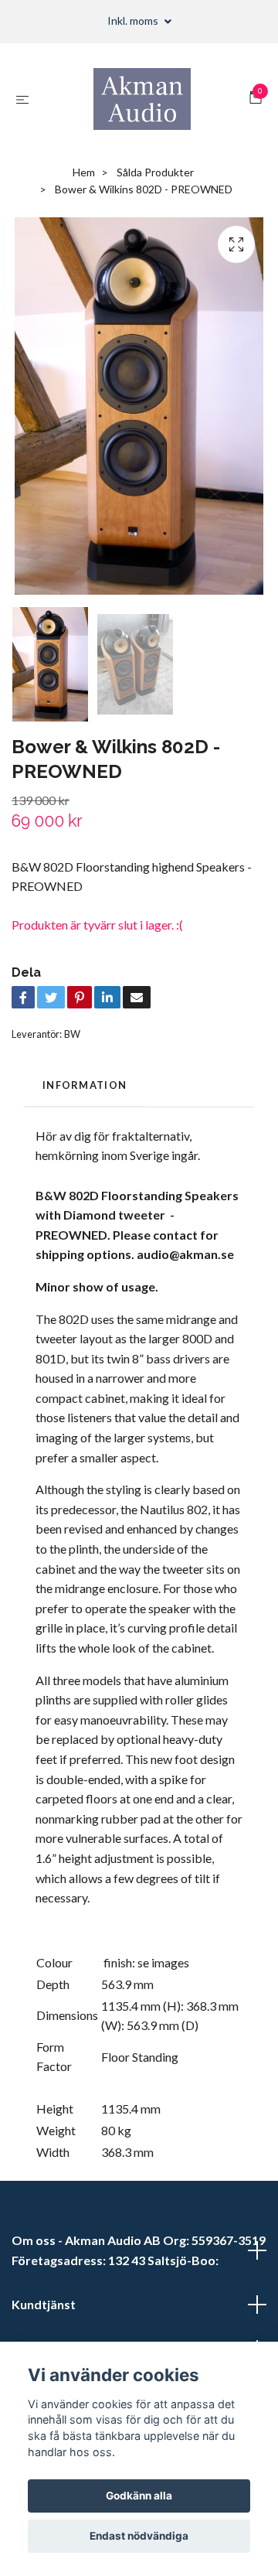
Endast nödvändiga (139, 2536)
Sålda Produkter (155, 172)
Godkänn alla (139, 2496)
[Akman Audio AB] (142, 99)
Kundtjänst (44, 2304)
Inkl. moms (134, 20)
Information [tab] (85, 1085)
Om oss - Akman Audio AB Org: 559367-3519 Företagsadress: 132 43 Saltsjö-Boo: (139, 2250)
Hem (84, 172)
